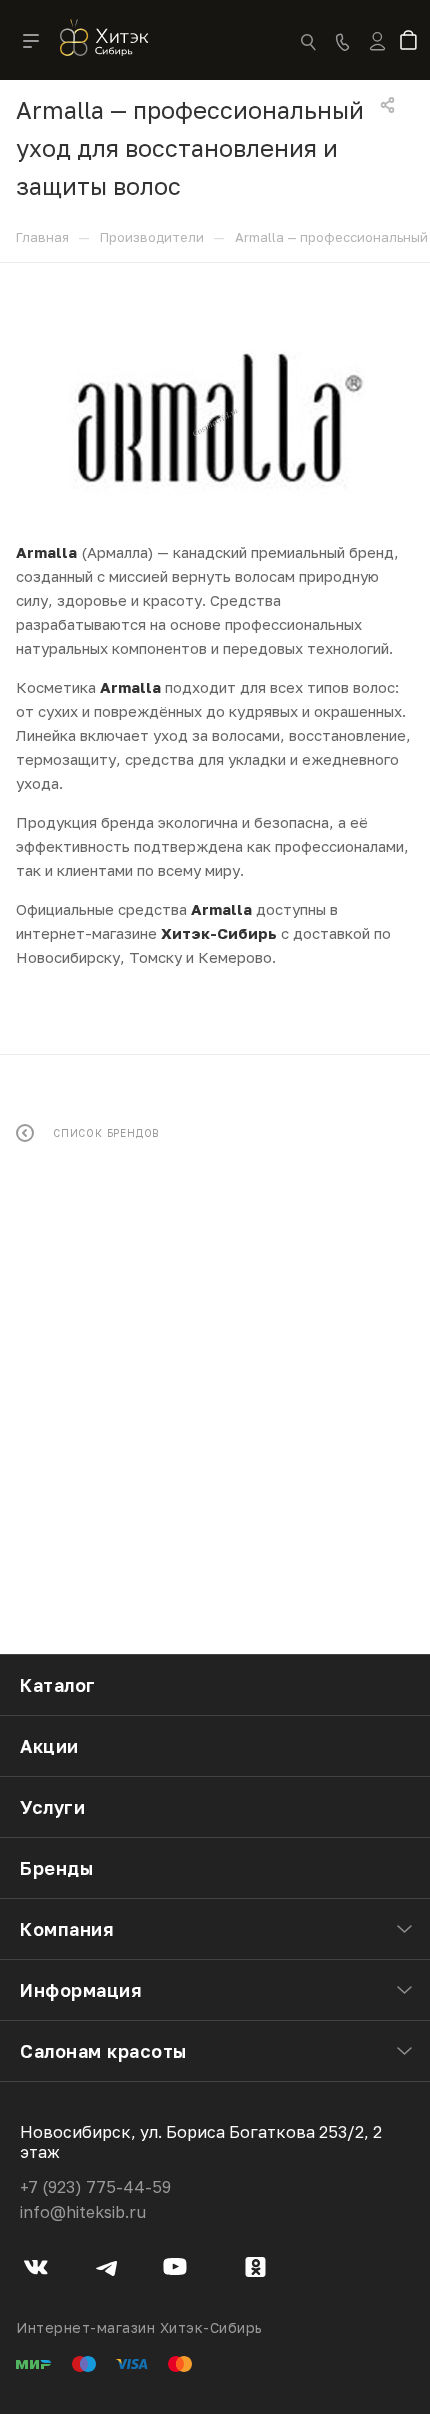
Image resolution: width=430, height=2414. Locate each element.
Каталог (58, 1685)
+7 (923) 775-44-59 (95, 2187)
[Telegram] (106, 2270)
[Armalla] (215, 422)
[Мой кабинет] (377, 54)
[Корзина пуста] (412, 42)
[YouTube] (175, 2270)
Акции (49, 1746)
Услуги (52, 1807)
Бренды (56, 1868)
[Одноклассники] (255, 2270)
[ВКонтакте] (36, 2270)
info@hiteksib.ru (83, 2212)
